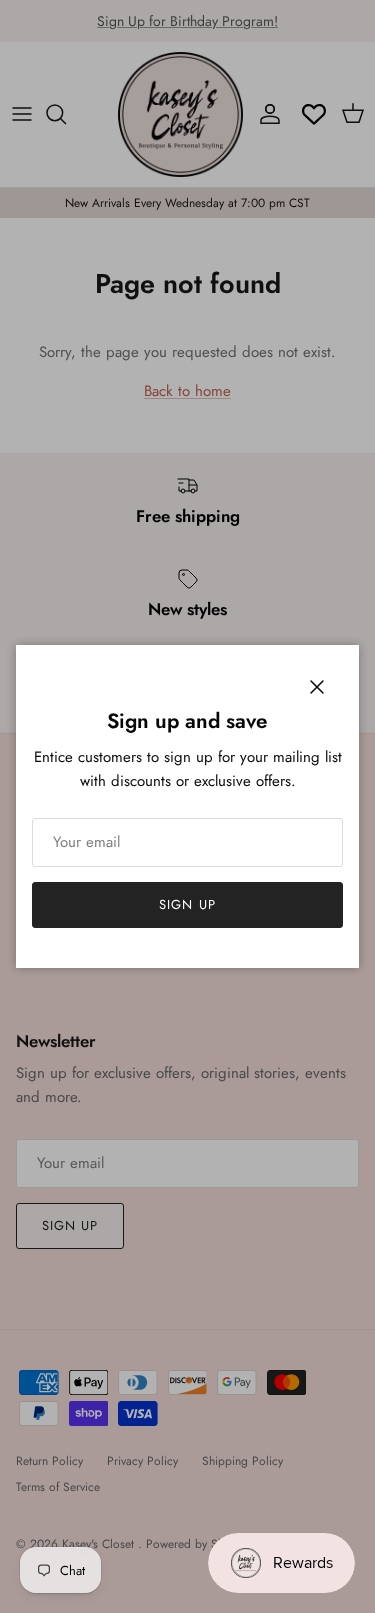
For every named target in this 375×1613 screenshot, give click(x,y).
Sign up (187, 904)
